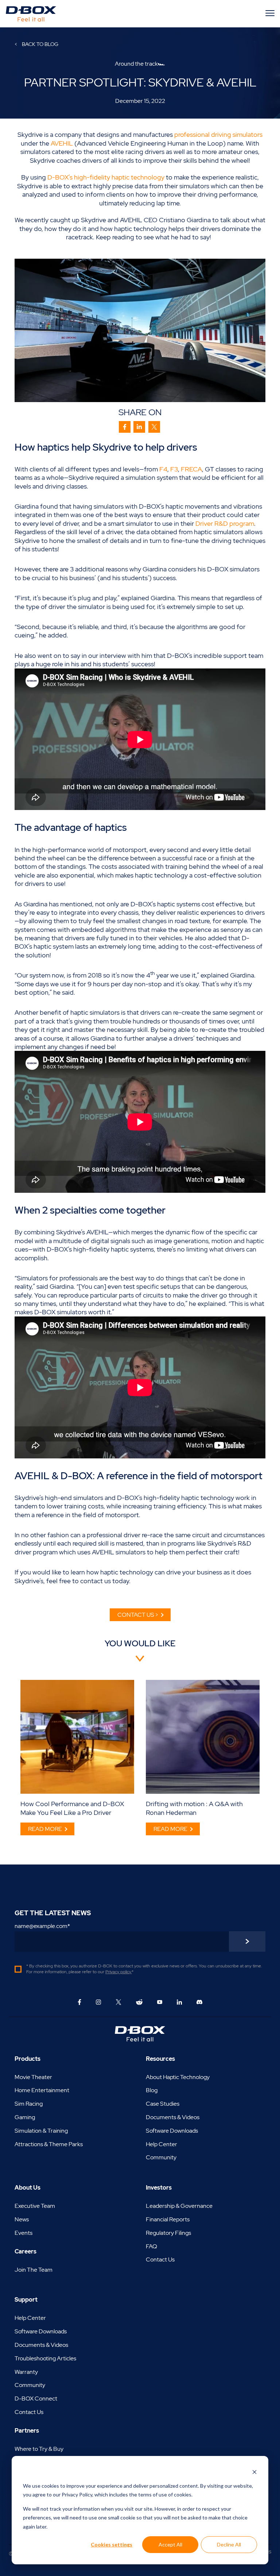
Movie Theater (33, 2077)
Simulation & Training (41, 2131)
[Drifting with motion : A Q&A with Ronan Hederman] (203, 1737)
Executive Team (35, 2206)
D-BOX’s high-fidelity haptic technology (106, 177)
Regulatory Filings (168, 2233)
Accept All (170, 2544)
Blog (152, 2090)
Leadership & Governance (179, 2206)
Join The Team (34, 2270)
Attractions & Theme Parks (49, 2144)
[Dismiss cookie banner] (254, 2472)
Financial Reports (168, 2219)
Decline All (229, 2544)
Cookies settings (112, 2544)
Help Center (162, 2144)
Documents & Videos (173, 2117)
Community (161, 2157)
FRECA (191, 469)
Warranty (26, 2372)
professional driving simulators (218, 134)
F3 (174, 469)
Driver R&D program (225, 523)
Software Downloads (172, 2131)
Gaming (25, 2117)
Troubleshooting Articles (45, 2358)
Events (24, 2233)
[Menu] (271, 13)
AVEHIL (62, 143)
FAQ (151, 2246)
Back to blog (40, 44)
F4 (163, 469)
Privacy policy (118, 1972)
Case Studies (163, 2104)
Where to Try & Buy (39, 2449)
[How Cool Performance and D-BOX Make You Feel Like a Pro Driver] (77, 1737)
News (22, 2219)
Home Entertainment (42, 2090)
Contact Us (160, 2259)
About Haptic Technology (178, 2077)
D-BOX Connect (36, 2398)
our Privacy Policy (73, 2494)
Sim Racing (29, 2104)
